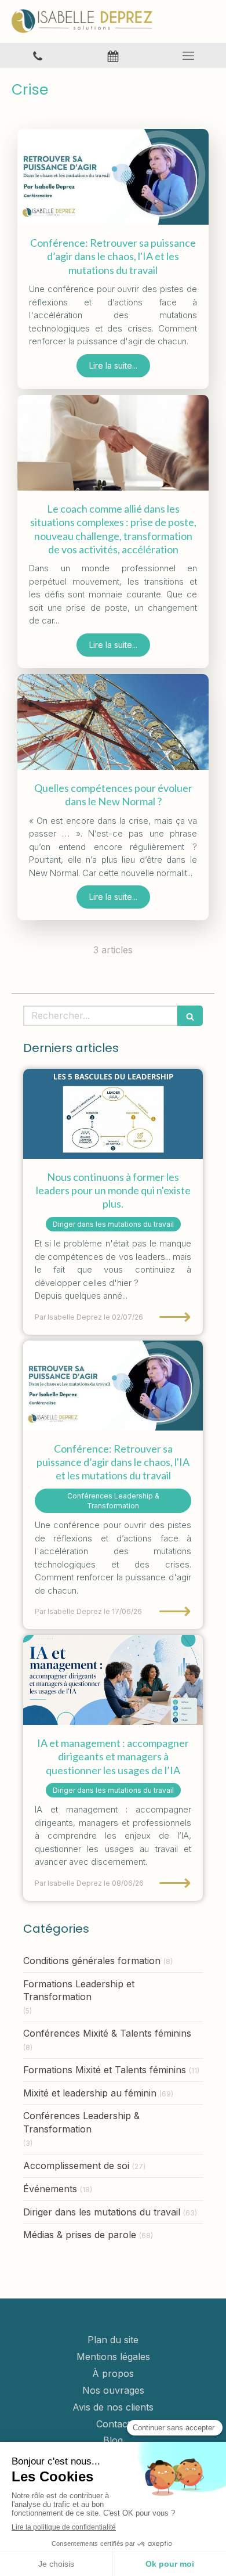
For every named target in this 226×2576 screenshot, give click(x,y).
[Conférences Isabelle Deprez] (113, 177)
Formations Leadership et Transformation (79, 1990)
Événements (50, 2189)
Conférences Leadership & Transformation (81, 2122)
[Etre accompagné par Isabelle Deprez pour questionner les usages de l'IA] (113, 1680)
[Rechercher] (190, 1016)
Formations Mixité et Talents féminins (105, 2070)
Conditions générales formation (92, 1961)
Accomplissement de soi (76, 2166)
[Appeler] (38, 55)
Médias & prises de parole (80, 2235)
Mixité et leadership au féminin (90, 2093)
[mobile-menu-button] (188, 56)
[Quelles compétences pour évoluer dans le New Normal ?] (113, 722)
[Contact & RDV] (113, 55)
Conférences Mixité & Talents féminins (107, 2033)
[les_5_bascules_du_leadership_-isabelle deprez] (113, 1114)
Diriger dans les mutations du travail (102, 2212)
